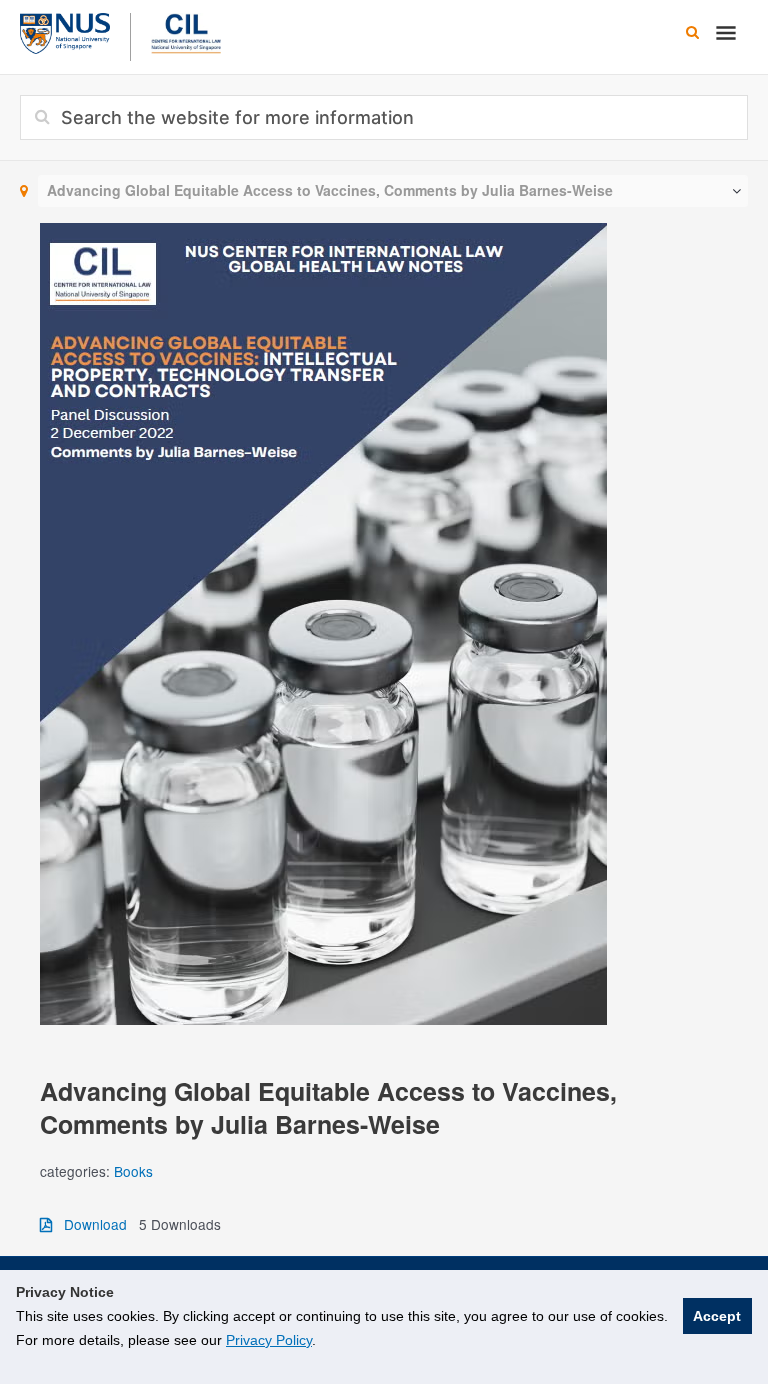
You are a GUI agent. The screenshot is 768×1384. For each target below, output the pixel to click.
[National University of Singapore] (65, 31)
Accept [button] (717, 1316)
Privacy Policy (269, 1340)
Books (133, 1171)
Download (89, 1224)
